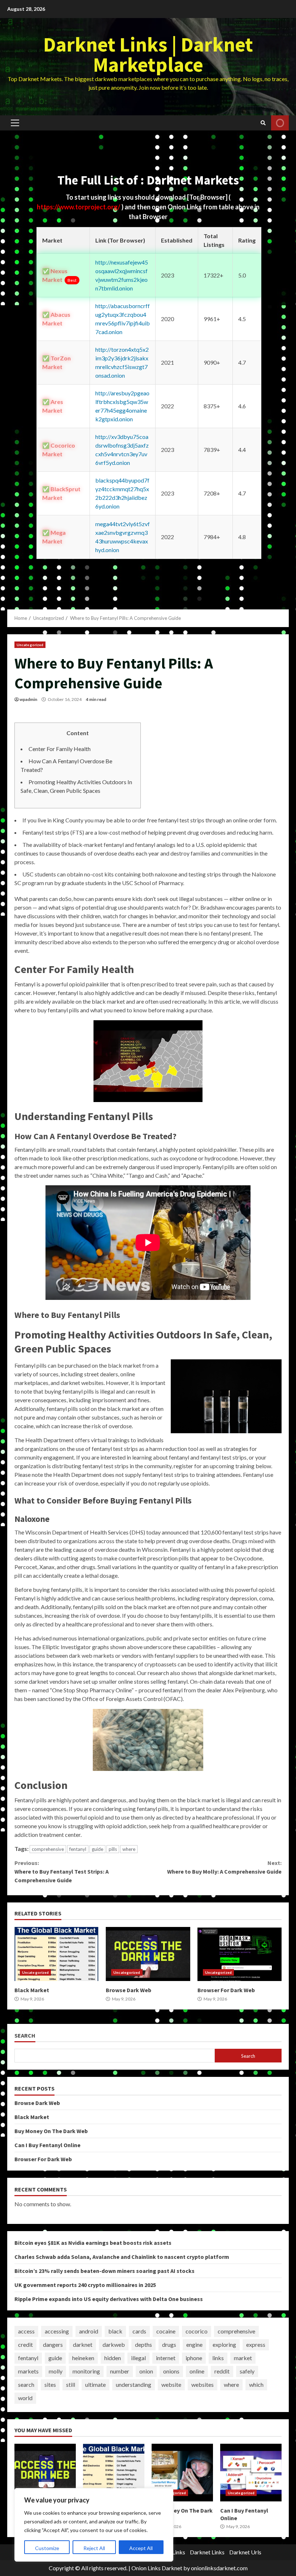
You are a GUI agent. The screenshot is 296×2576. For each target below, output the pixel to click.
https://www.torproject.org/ (79, 207)
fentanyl (78, 1849)
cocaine (166, 2331)
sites (50, 2384)
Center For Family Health (60, 749)
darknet (83, 2344)
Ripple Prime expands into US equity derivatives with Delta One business (109, 2299)
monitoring (86, 2371)
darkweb (114, 2344)
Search (25, 2036)
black (115, 2331)
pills (113, 1849)
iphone (194, 2358)
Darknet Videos (280, 123)
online (197, 2371)
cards (139, 2331)
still (71, 2384)
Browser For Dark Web (240, 1954)
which (256, 2384)
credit (25, 2344)
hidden (113, 2358)
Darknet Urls (245, 2552)
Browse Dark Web (148, 1954)
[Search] (263, 123)
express (256, 2344)
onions (171, 2371)
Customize (47, 2548)
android (89, 2331)
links (218, 2358)
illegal (138, 2358)
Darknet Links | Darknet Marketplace (148, 54)
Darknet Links (207, 2552)
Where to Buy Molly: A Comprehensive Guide (224, 1867)
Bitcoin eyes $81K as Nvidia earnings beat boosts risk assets (93, 2243)
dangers (53, 2344)
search (26, 2384)
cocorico (197, 2331)
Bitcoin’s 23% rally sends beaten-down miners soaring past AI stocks (105, 2271)
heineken (83, 2358)
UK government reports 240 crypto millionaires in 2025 (85, 2285)
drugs (169, 2344)
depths (143, 2344)
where (129, 1849)
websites (203, 2384)
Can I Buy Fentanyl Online (47, 2145)
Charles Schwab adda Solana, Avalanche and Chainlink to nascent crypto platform (122, 2257)
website (171, 2384)
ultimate (95, 2384)
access (26, 2331)
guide (97, 1849)
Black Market (56, 1954)
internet (166, 2358)
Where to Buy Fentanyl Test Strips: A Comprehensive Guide (62, 1871)
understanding (134, 2384)
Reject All (94, 2548)
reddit (222, 2371)
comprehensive (48, 1849)
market (243, 2358)
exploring (224, 2344)
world (25, 2398)
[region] (94, 2525)
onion (146, 2371)
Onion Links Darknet (157, 2568)
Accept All (141, 2548)
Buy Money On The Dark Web (51, 2131)
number (120, 2371)
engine (194, 2344)
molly (56, 2371)
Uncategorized (30, 645)
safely (247, 2371)
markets (28, 2371)
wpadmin (28, 699)
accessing (57, 2331)
